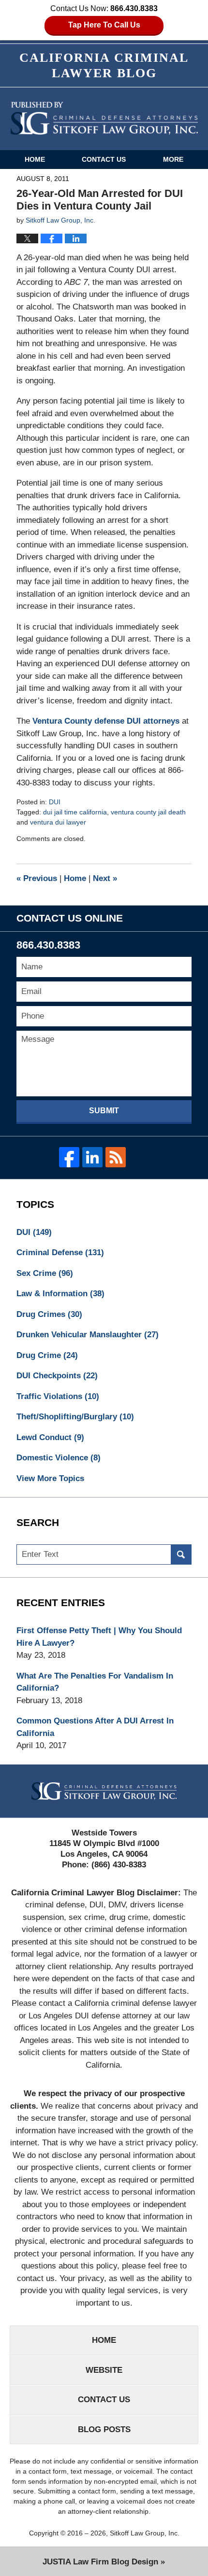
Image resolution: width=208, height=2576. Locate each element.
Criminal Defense (60, 1253)
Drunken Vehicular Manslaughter (88, 1335)
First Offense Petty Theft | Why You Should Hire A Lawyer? (99, 1637)
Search (181, 1555)
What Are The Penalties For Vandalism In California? (95, 1682)
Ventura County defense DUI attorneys (106, 721)
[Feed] (116, 1157)
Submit (104, 1111)
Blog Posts (104, 2429)
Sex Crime (45, 1273)
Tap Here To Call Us (104, 25)
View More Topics (50, 1478)
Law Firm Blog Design (100, 2562)
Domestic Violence (59, 1458)
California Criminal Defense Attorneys (104, 118)
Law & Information (60, 1294)
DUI (55, 802)
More (173, 159)
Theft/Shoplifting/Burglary (75, 1417)
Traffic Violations (58, 1396)
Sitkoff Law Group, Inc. (145, 2533)
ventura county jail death (148, 812)
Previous (37, 878)
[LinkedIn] (92, 1157)
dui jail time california (75, 812)
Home (35, 159)
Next (105, 878)
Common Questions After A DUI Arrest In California (95, 1727)
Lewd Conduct (50, 1437)
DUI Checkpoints (57, 1376)
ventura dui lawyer (58, 822)
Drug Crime (47, 1355)
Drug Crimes (49, 1314)
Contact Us (104, 159)
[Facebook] (69, 1157)
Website (104, 2370)
